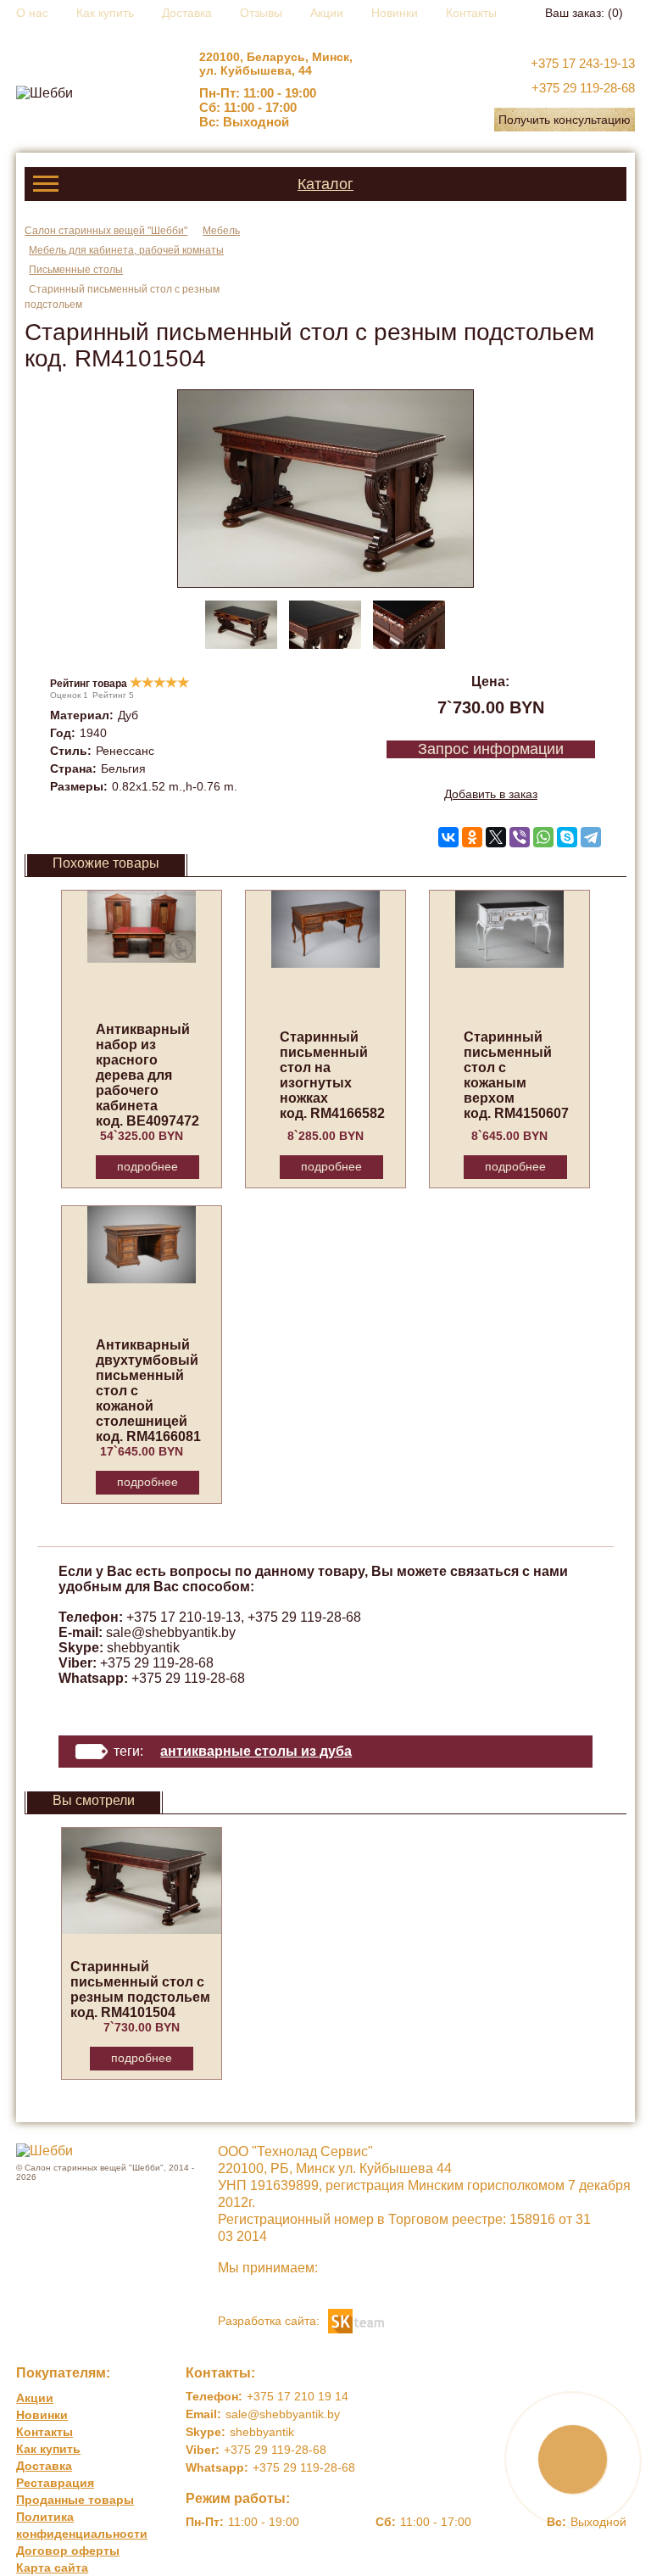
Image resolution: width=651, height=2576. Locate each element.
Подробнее (147, 1166)
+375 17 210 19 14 (298, 2396)
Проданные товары (75, 2500)
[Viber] (520, 837)
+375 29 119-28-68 (583, 88)
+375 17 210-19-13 (184, 1617)
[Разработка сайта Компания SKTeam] (356, 2319)
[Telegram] (591, 837)
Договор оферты (68, 2551)
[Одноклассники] (472, 837)
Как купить (105, 13)
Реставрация (55, 2483)
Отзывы (261, 13)
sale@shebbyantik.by (171, 1632)
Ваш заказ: (584, 13)
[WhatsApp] (543, 837)
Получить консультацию (565, 120)
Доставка (187, 13)
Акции (327, 13)
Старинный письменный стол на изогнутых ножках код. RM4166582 (332, 1075)
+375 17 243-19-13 (583, 63)
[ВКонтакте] (448, 837)
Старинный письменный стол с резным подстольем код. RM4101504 (140, 1989)
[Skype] (567, 837)
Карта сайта (52, 2568)
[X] (496, 837)
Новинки (395, 13)
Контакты (471, 13)
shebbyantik (143, 1648)
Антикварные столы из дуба (256, 1751)
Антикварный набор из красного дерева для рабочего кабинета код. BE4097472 (147, 1075)
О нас (32, 13)
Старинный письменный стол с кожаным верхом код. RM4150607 (516, 1075)
